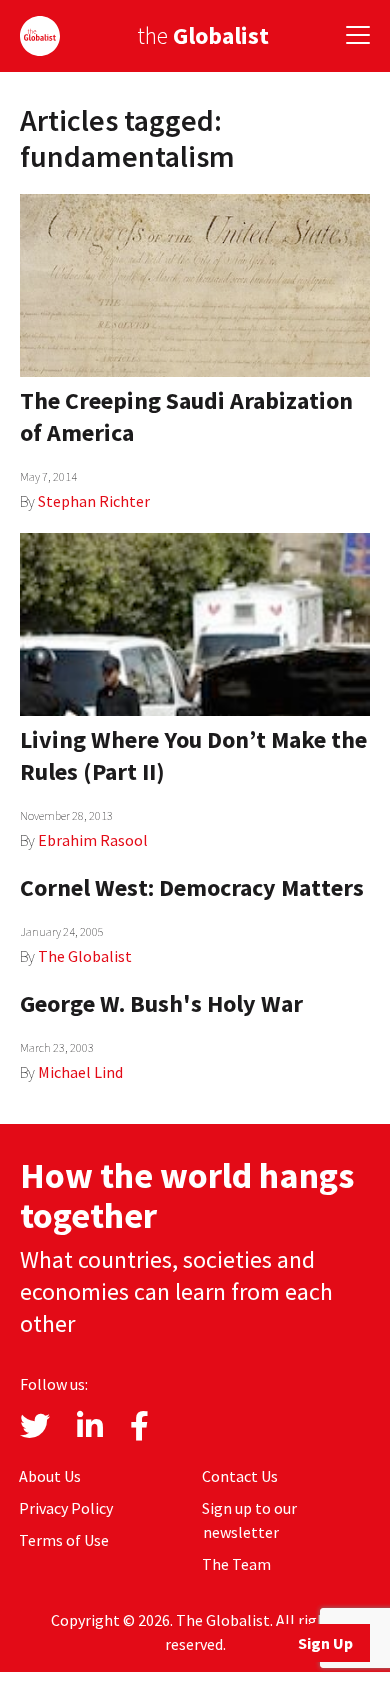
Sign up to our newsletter (249, 1520)
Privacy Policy (66, 1508)
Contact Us (240, 1476)
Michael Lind (80, 1072)
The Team (236, 1564)
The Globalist (85, 956)
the (203, 35)
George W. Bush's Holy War (161, 1003)
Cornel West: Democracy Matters (192, 887)
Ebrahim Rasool (93, 840)
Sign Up (325, 1643)
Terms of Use (64, 1540)
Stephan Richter (94, 501)
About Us (50, 1476)
